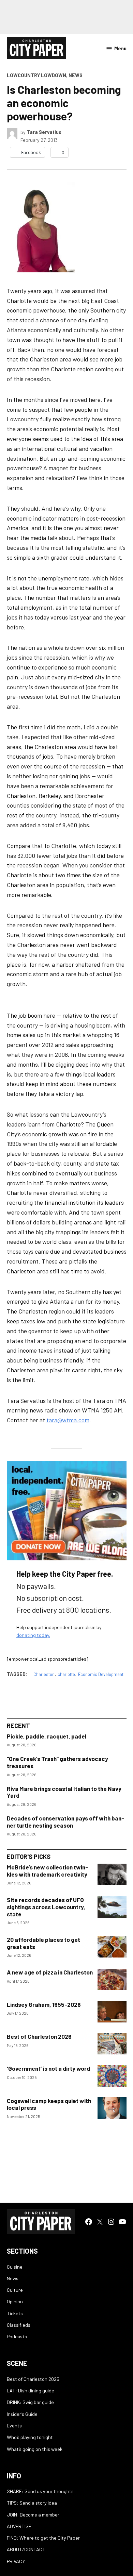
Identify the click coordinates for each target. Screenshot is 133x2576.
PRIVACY (16, 2561)
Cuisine (15, 2267)
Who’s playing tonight (30, 2437)
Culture (15, 2290)
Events (14, 2426)
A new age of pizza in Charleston (50, 1972)
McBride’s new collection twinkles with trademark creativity (47, 1871)
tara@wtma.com (68, 1420)
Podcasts (17, 2336)
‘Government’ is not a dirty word (48, 2068)
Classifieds (19, 2325)
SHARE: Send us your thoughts (40, 2491)
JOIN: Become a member (33, 2515)
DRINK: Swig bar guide (30, 2402)
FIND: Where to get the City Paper (43, 2538)
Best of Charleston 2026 (39, 2036)
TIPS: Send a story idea (32, 2503)
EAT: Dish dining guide (31, 2391)
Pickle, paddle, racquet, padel (47, 1736)
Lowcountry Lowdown (36, 75)
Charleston (44, 1674)
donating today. (33, 1635)
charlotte (66, 1674)
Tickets (15, 2313)
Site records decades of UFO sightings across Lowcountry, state (46, 1907)
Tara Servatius (44, 132)
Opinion (15, 2301)
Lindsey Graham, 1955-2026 (44, 2004)
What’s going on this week (35, 2449)
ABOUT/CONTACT (26, 2549)
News (76, 75)
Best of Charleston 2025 (33, 2379)
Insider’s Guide (22, 2414)
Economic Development (101, 1674)
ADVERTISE (19, 2526)
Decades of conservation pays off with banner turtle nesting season (65, 1822)
